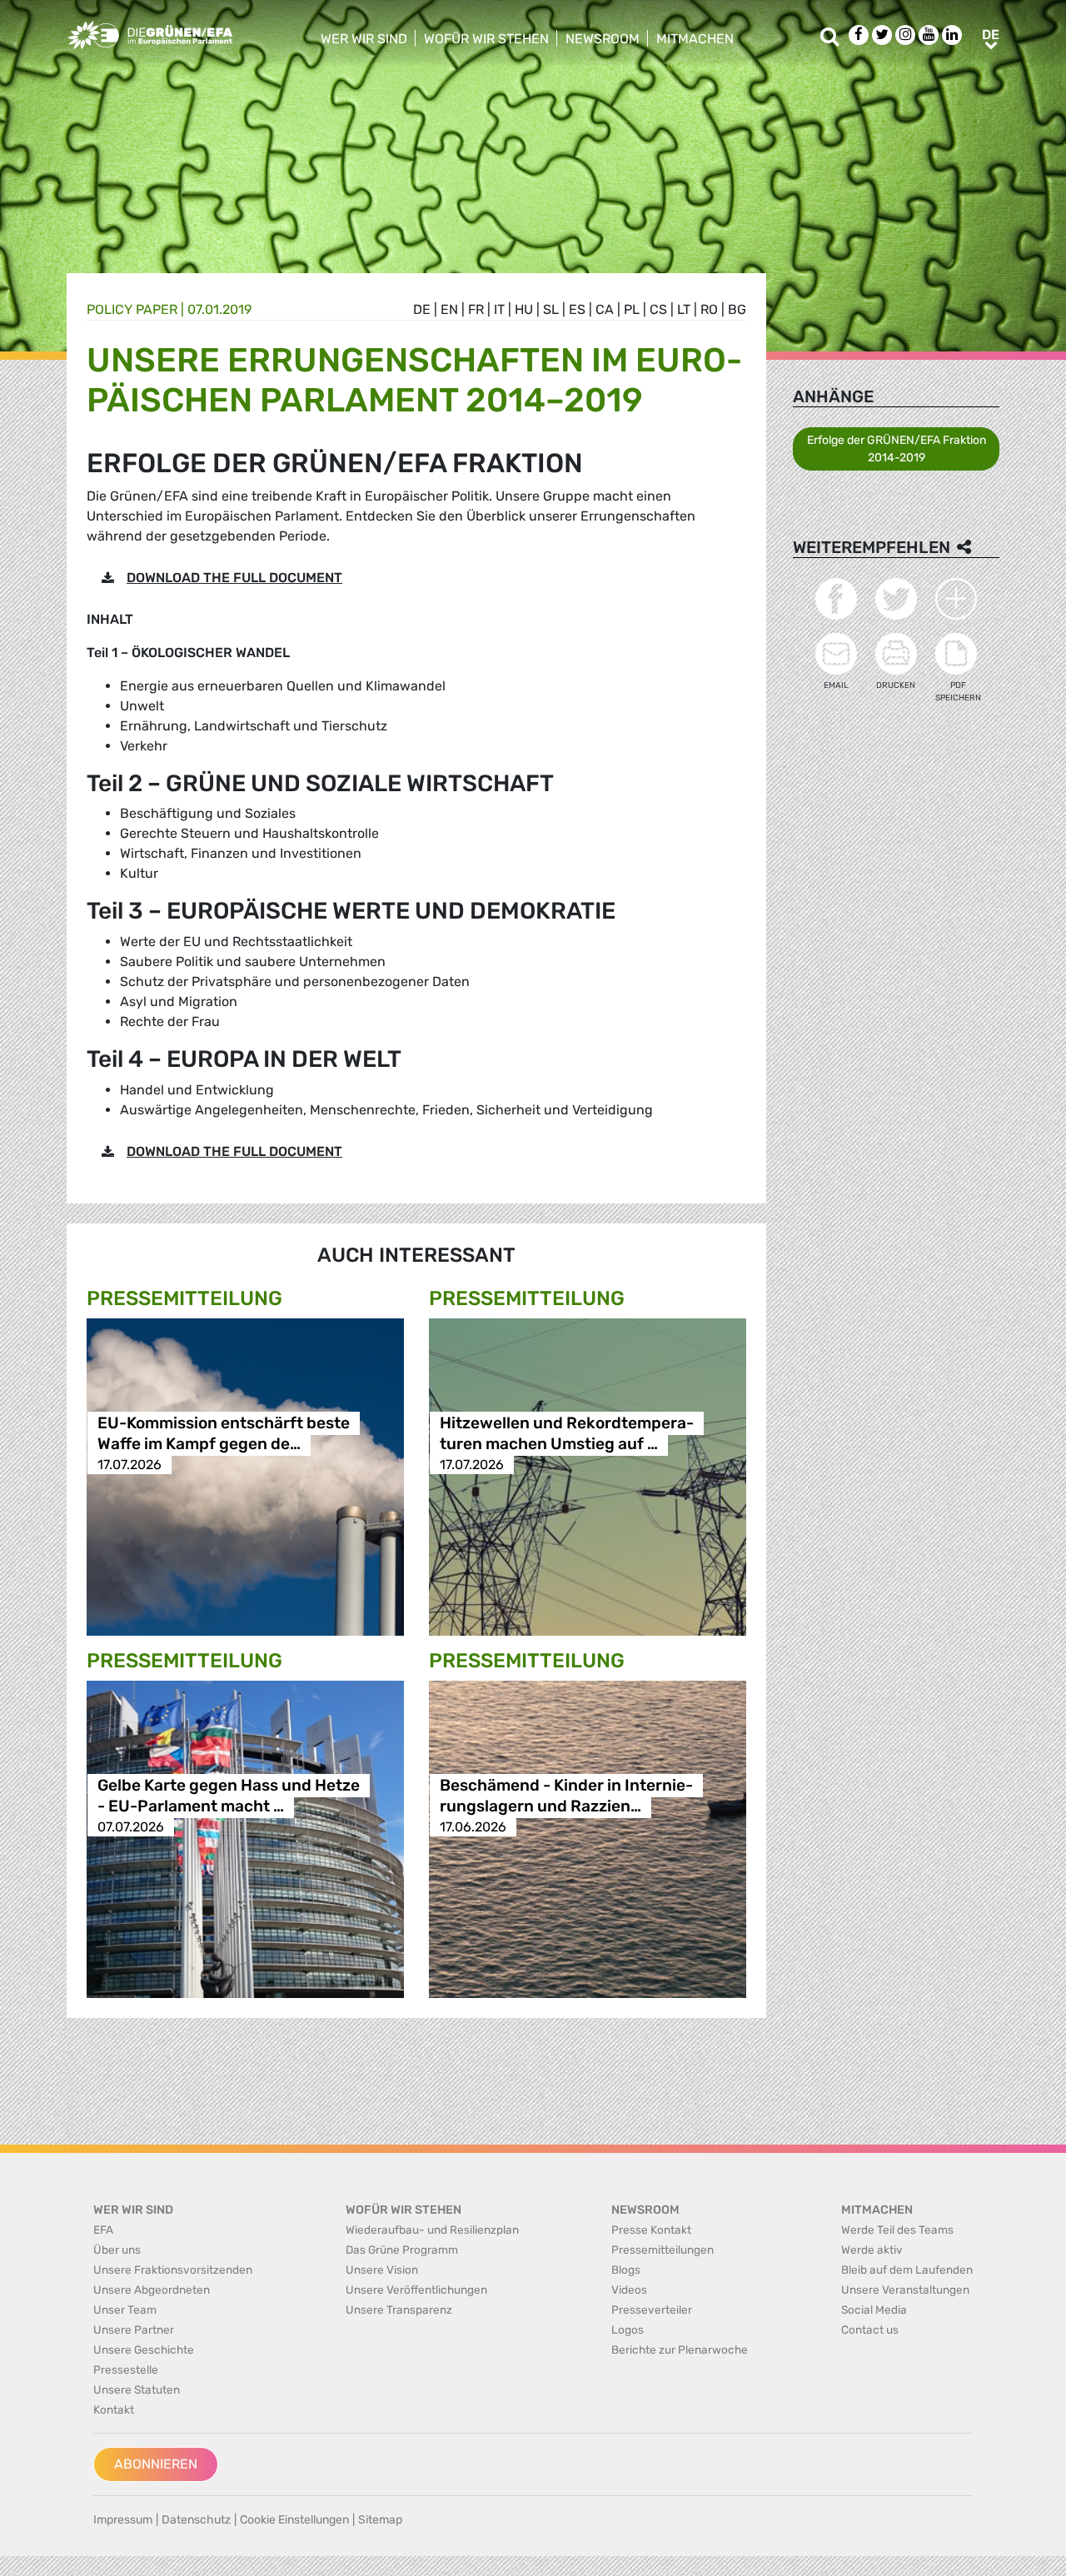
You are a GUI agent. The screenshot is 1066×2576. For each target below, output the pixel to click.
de (422, 309)
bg (737, 309)
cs (658, 309)
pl (632, 309)
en (449, 309)
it (499, 309)
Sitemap (380, 2520)
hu (524, 309)
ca (605, 309)
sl (551, 309)
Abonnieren (156, 2464)
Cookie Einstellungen (294, 2520)
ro (709, 309)
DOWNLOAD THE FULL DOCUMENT (234, 578)
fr (476, 309)
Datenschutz (196, 2520)
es (577, 309)
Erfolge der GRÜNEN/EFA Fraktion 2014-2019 (897, 449)
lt (684, 309)
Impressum (123, 2520)
